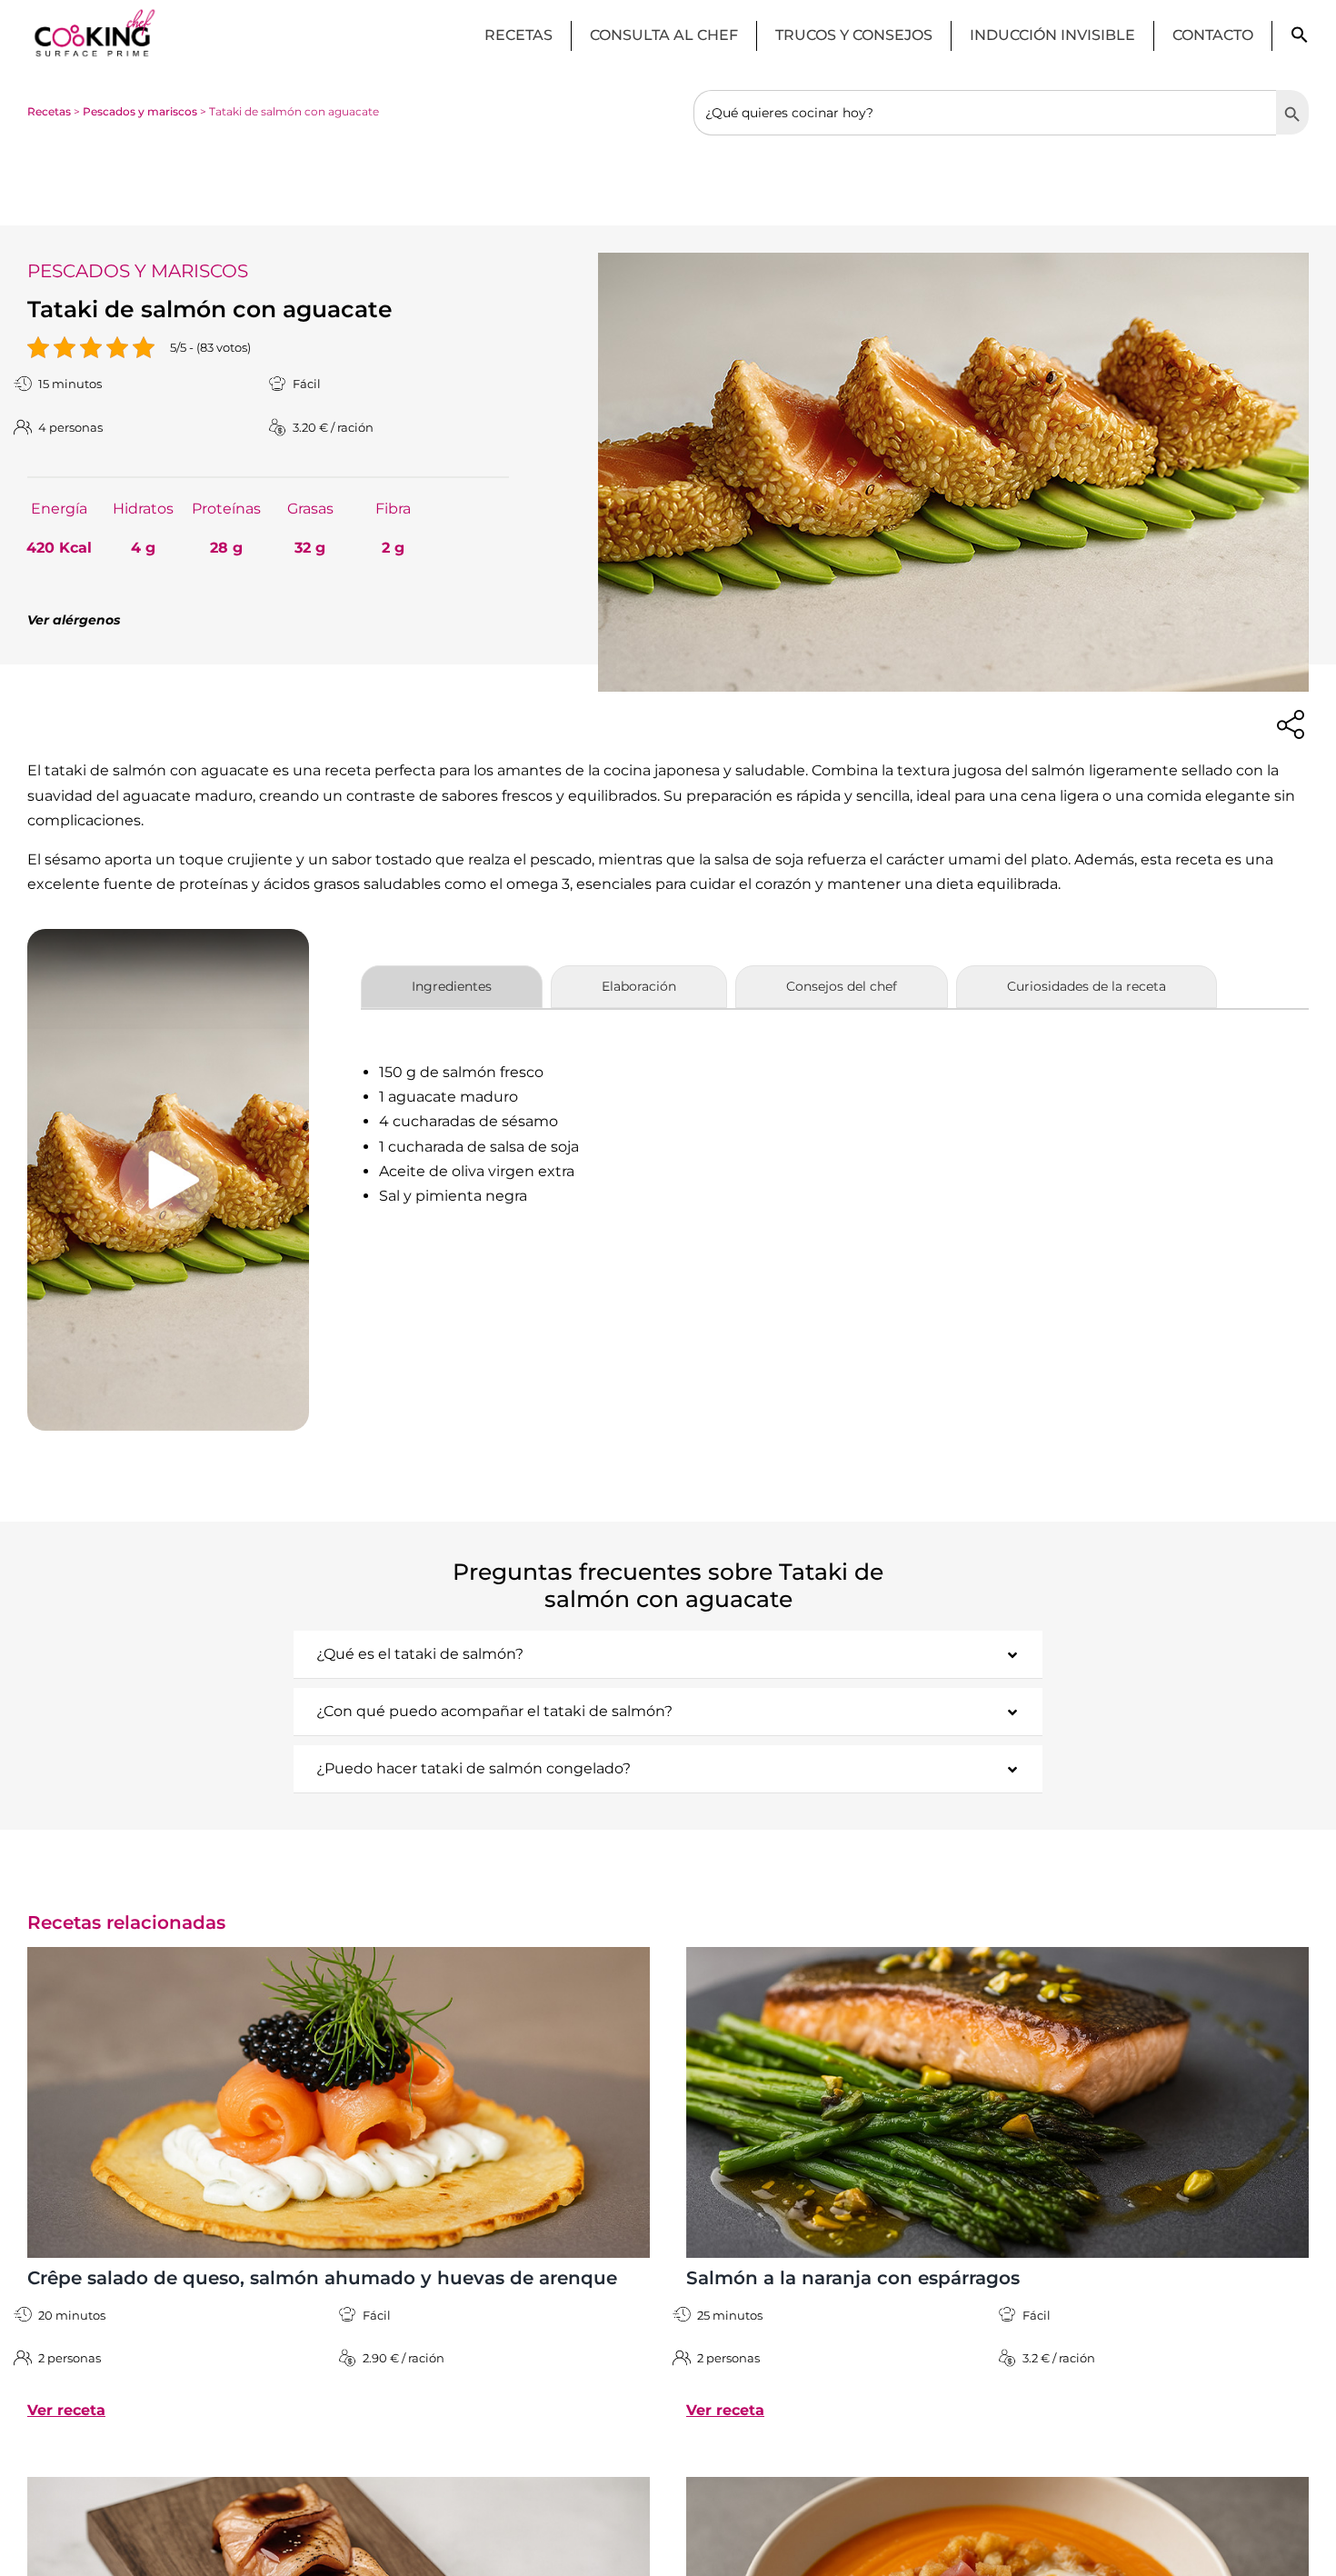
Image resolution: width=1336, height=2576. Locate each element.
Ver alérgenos (74, 620)
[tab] (452, 987)
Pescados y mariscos (140, 111)
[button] (1300, 39)
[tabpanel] (835, 1134)
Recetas (49, 111)
